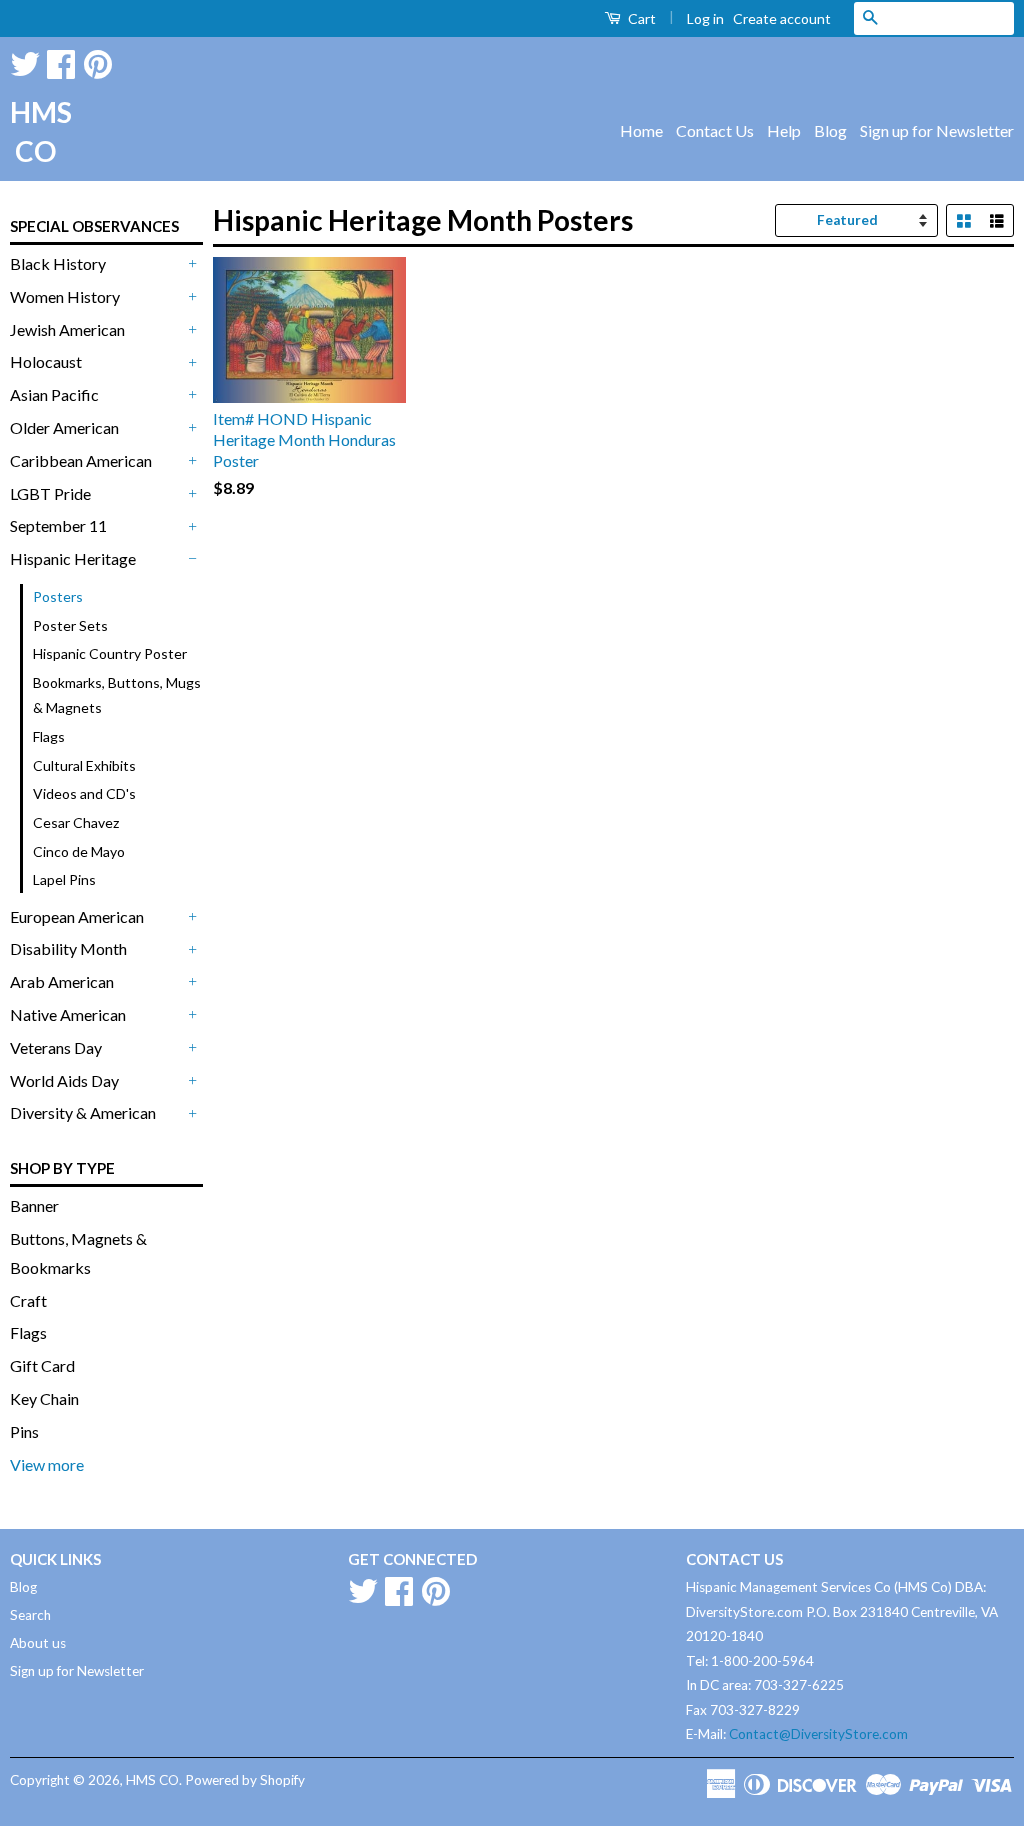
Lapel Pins (64, 879)
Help (784, 130)
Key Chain (44, 1398)
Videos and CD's (84, 793)
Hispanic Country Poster (110, 653)
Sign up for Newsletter (937, 130)
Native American (68, 1014)
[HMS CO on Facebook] (61, 60)
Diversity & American (83, 1112)
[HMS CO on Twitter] (25, 60)
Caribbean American (81, 460)
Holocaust (46, 361)
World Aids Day (64, 1080)
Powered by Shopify (245, 1780)
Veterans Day (56, 1047)
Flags (49, 736)
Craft (28, 1300)
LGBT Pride (50, 493)
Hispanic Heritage (73, 558)
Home (641, 130)
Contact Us (715, 130)
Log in (705, 18)
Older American (64, 427)
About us (38, 1643)
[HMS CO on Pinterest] (98, 60)
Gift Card (42, 1365)
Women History (65, 296)
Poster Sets (70, 625)
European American (77, 916)
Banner (34, 1205)
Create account (782, 18)
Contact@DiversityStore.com (818, 1734)
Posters (58, 596)
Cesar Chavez (76, 822)
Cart (640, 18)
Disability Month (68, 948)
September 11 (58, 525)
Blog (830, 130)
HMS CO (35, 131)
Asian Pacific (54, 394)
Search (30, 1615)
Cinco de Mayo (79, 851)
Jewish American (67, 329)
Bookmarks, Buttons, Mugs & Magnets (117, 695)
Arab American (62, 981)
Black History (58, 263)
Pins (24, 1431)
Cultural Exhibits (84, 765)
